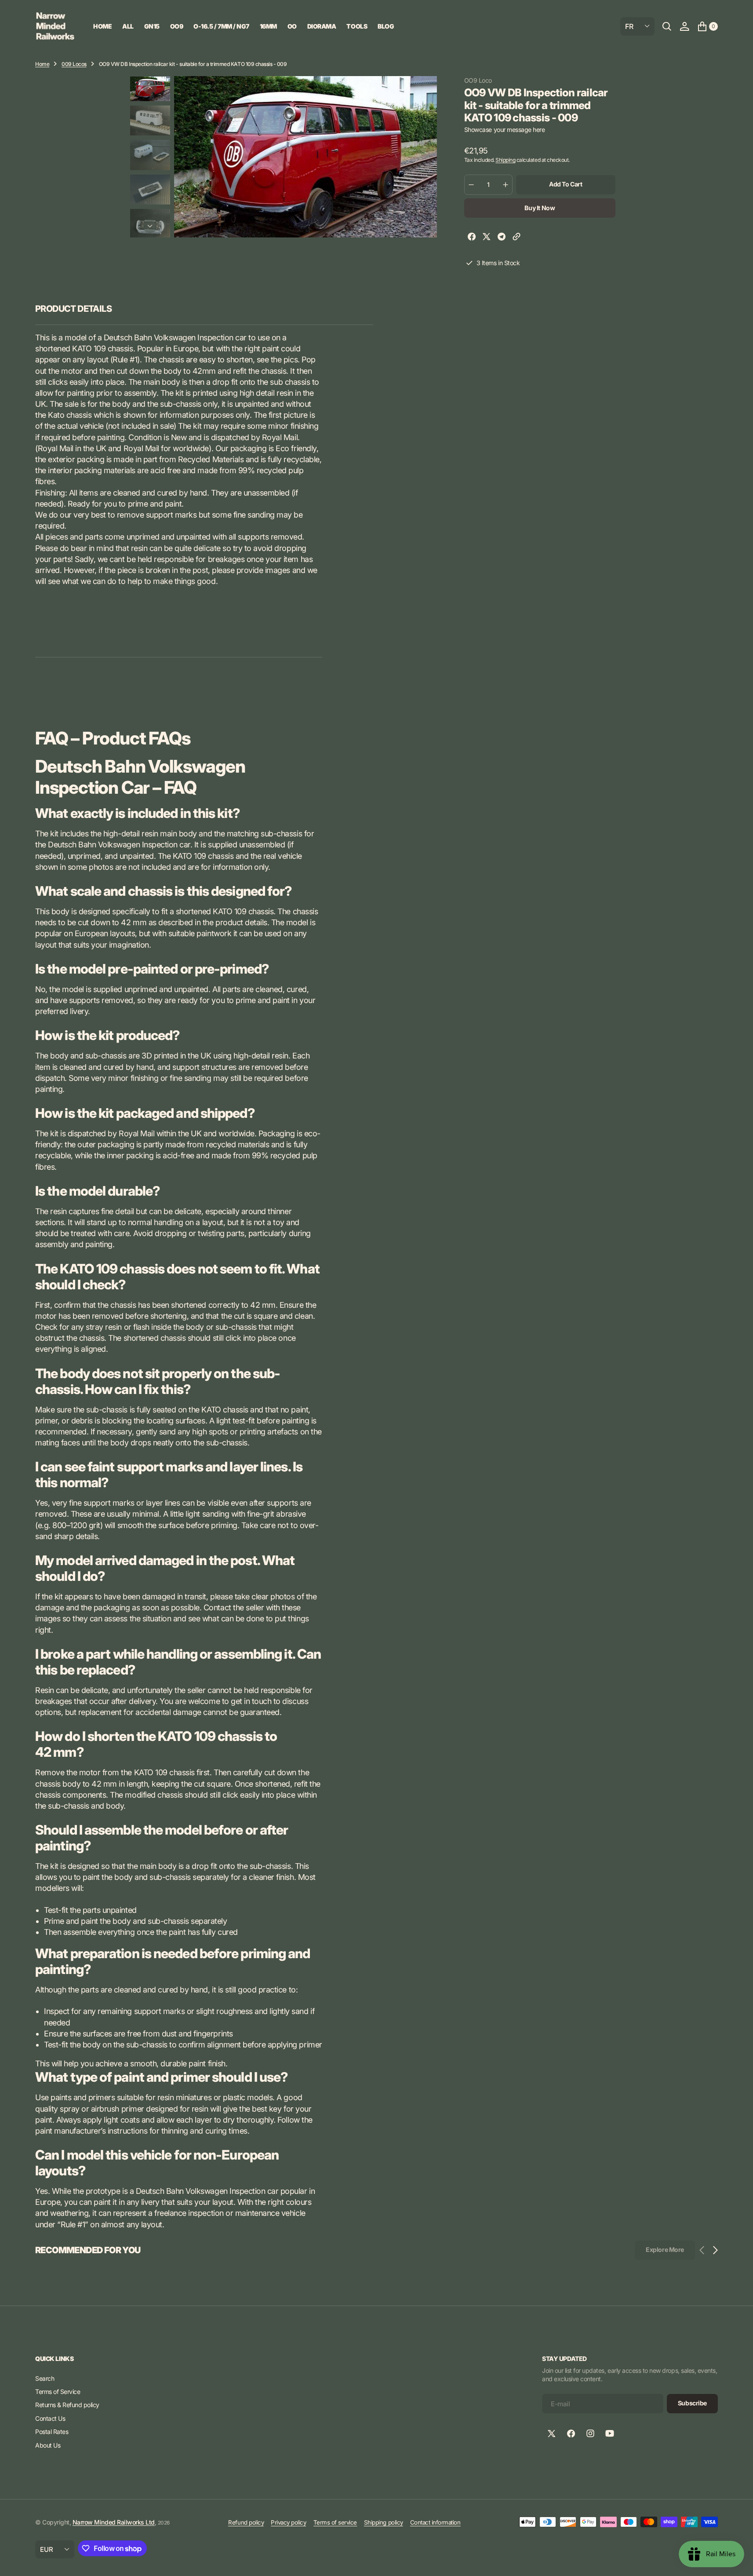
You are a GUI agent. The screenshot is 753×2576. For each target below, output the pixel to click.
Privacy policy (288, 2522)
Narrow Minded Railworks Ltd (114, 2522)
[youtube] (610, 2434)
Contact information (435, 2522)
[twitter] (487, 238)
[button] (684, 26)
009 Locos (74, 64)
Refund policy (246, 2522)
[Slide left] (150, 88)
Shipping (505, 160)
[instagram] (590, 2434)
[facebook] (472, 238)
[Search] (667, 26)
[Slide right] (150, 226)
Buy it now (540, 208)
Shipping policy (384, 2522)
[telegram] (502, 238)
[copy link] (517, 238)
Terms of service (335, 2522)
